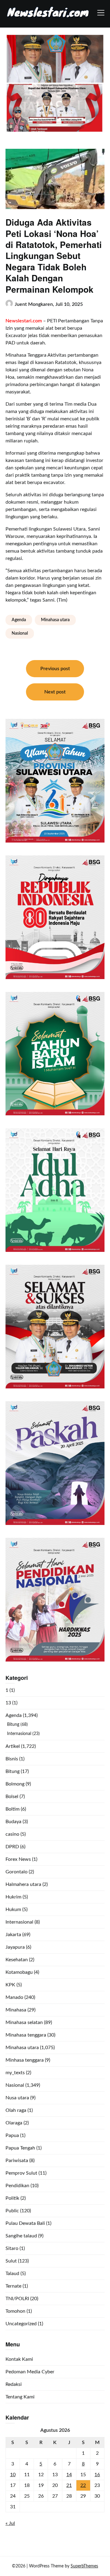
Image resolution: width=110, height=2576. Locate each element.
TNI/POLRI (17, 2299)
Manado (14, 1997)
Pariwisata (17, 2161)
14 (69, 2475)
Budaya (13, 1822)
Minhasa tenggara (25, 2060)
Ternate (13, 2286)
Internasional (19, 1734)
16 (97, 2475)
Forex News (18, 1859)
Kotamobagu (19, 1972)
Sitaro (12, 2248)
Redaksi (14, 2384)
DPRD (12, 1847)
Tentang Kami (20, 2397)
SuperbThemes (84, 2566)
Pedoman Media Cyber (30, 2372)
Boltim (13, 1809)
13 (8, 1703)
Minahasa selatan (24, 2022)
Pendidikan (17, 2186)
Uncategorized (21, 2324)
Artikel (13, 1746)
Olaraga (14, 2123)
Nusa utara (17, 2098)
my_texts (15, 2073)
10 (13, 2475)
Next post (55, 692)
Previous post (55, 669)
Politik (12, 2198)
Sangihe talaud (21, 2236)
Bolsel (12, 1797)
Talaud (12, 2274)
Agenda (19, 620)
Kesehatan (17, 1960)
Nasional (20, 633)
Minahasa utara (55, 620)
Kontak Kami (19, 2359)
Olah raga (16, 2110)
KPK (10, 1985)
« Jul (10, 2523)
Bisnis (12, 1759)
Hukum (13, 1909)
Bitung (13, 1725)
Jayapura (15, 1947)
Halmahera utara (23, 1884)
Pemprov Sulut (21, 2173)
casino (12, 1834)
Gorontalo (16, 1872)
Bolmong (15, 1784)
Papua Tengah (20, 2148)
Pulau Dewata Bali (25, 2223)
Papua (12, 2135)
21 (69, 2485)
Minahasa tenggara (26, 2035)
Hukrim (13, 1897)
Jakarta (13, 1935)
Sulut (11, 2261)
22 (83, 2485)
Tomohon (15, 2311)
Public (12, 2211)
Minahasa (16, 2010)
